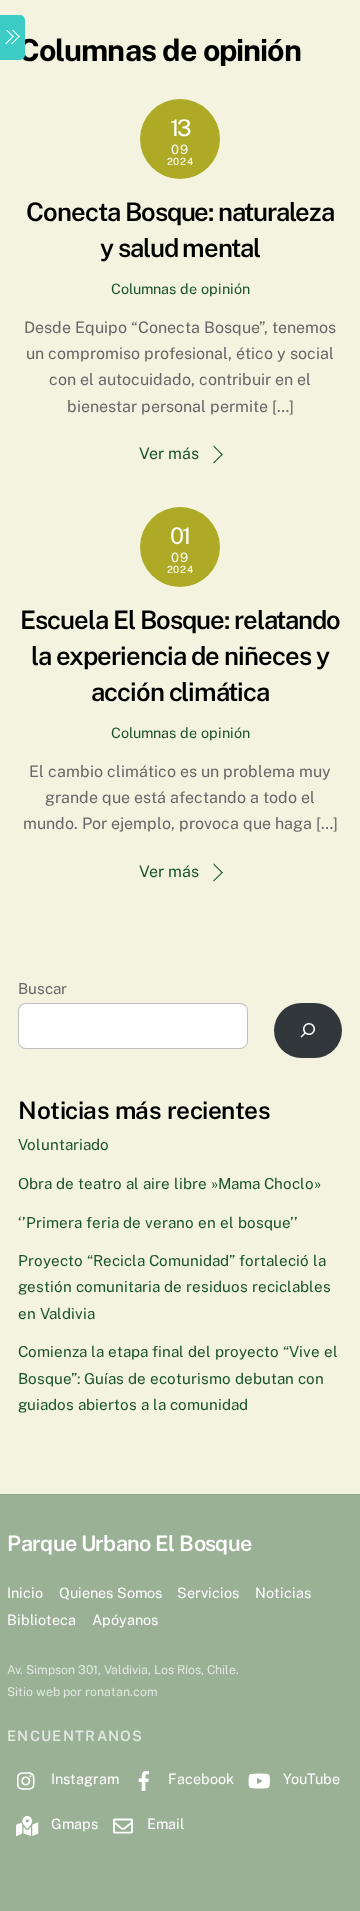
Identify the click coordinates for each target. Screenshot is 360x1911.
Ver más (169, 453)
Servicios (208, 1592)
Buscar (42, 988)
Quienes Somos (110, 1592)
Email (163, 1823)
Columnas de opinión (180, 288)
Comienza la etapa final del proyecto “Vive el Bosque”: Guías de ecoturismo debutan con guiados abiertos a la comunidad (178, 1378)
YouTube (309, 1778)
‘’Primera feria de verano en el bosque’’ (158, 1222)
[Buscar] (308, 1031)
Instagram (83, 1778)
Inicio (25, 1592)
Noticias (283, 1592)
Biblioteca (41, 1619)
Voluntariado (63, 1144)
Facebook (199, 1778)
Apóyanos (125, 1619)
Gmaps (72, 1823)
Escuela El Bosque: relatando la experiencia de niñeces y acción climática (179, 656)
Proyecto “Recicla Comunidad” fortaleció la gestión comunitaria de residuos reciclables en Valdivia (174, 1287)
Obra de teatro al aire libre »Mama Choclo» (169, 1183)
